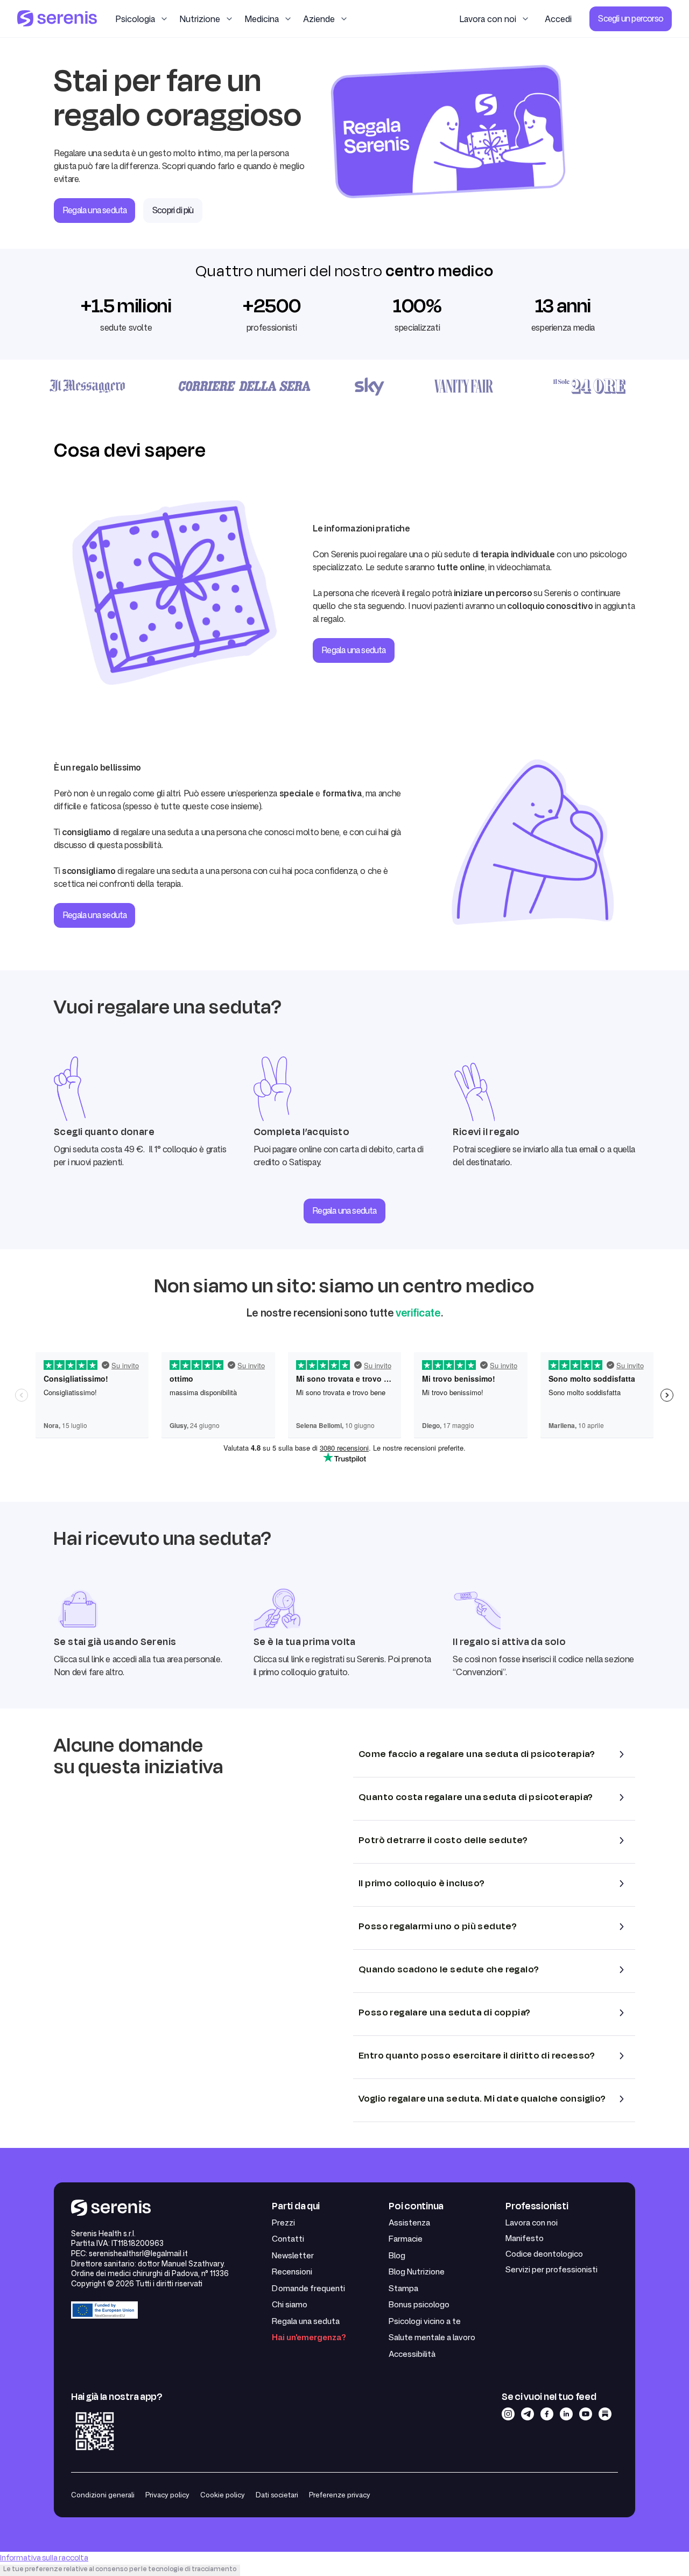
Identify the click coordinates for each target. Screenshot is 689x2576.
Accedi (558, 19)
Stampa (403, 2288)
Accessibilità (412, 2354)
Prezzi (283, 2222)
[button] (142, 19)
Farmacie (406, 2239)
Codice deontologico (544, 2254)
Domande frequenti (308, 2288)
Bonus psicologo (419, 2304)
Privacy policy (167, 2495)
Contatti (288, 2239)
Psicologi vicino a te (425, 2321)
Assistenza (409, 2222)
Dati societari (277, 2495)
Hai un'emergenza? (309, 2337)
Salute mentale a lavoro (432, 2337)
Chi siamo (290, 2304)
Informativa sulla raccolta (44, 2558)
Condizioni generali (103, 2495)
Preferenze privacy (340, 2495)
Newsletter (293, 2255)
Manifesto (525, 2238)
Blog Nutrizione (417, 2271)
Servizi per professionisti (551, 2269)
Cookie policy (223, 2495)
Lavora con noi (532, 2222)
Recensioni (292, 2271)
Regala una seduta (344, 1210)
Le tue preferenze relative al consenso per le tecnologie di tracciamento (120, 2569)
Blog (397, 2255)
